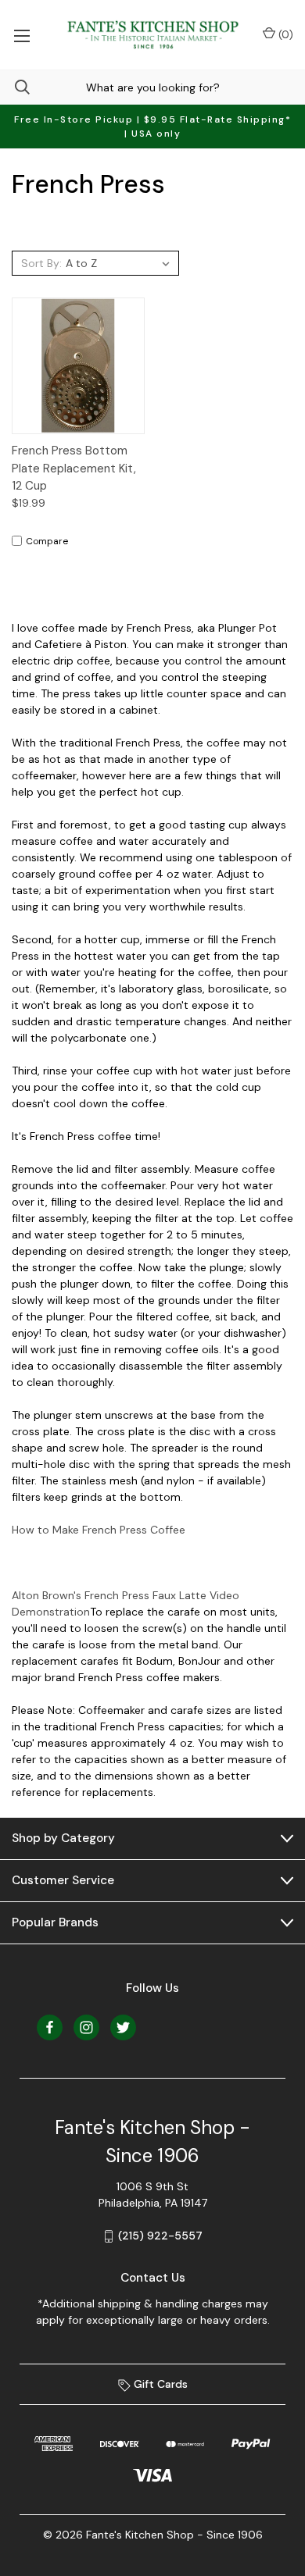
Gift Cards (159, 2384)
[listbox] (120, 263)
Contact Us (153, 2278)
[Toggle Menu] (22, 35)
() (284, 34)
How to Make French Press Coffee (99, 1530)
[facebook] (50, 2027)
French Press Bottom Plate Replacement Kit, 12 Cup (74, 468)
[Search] (15, 87)
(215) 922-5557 (160, 2236)
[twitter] (123, 2027)
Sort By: (41, 263)
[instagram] (86, 2027)
